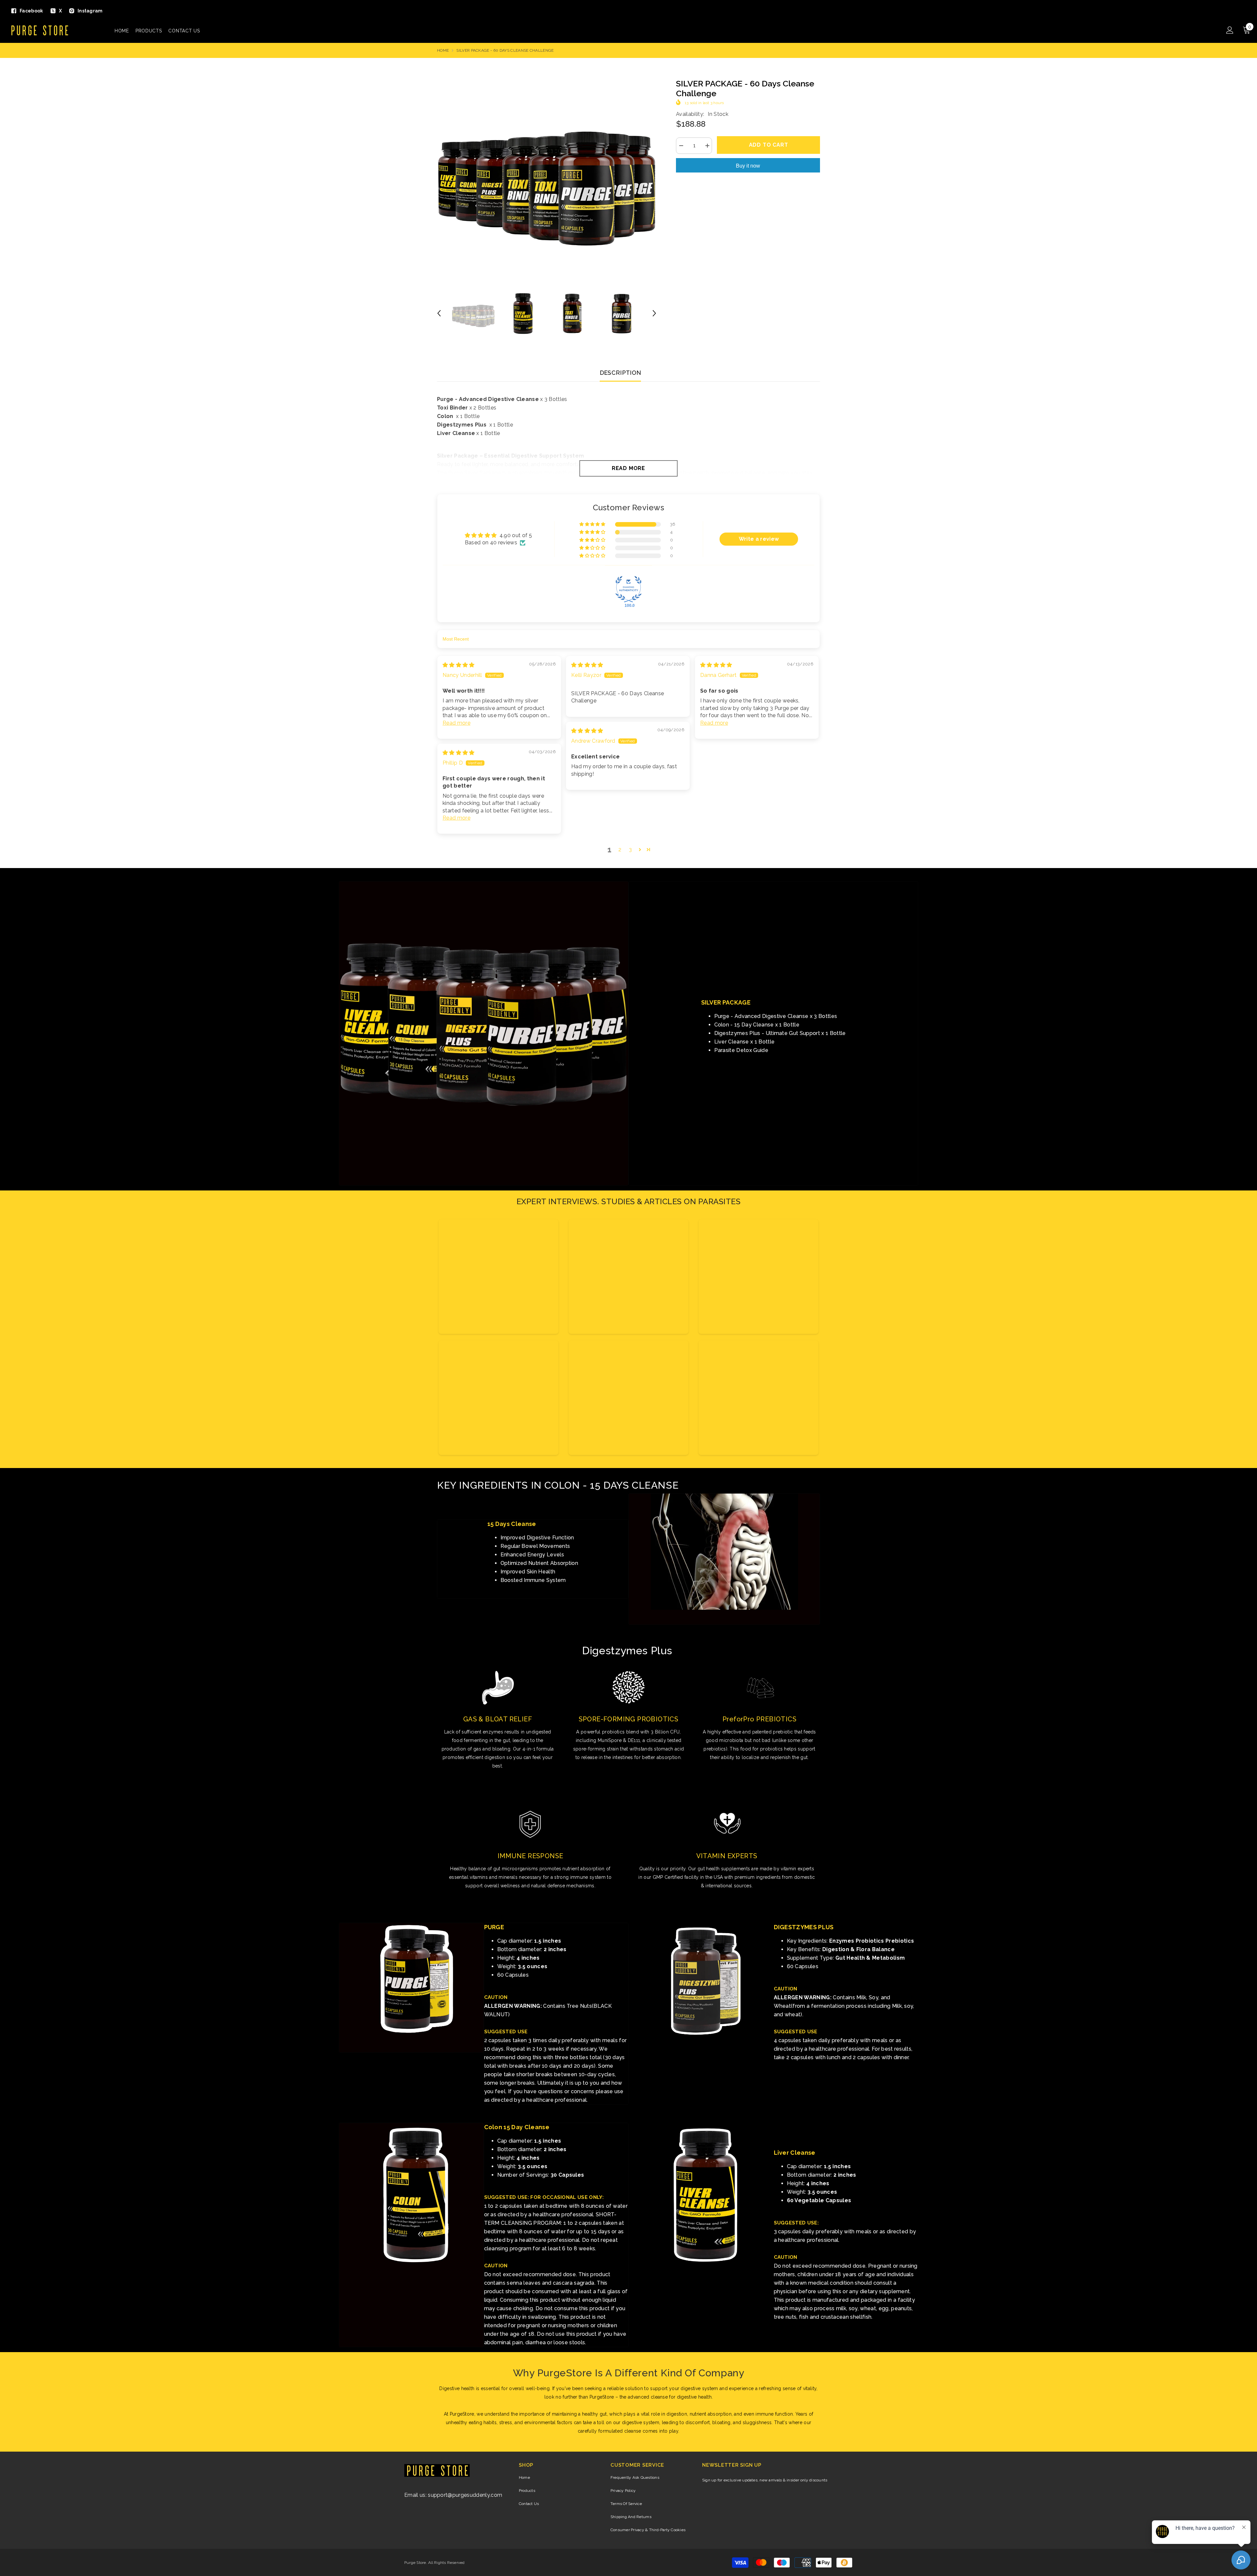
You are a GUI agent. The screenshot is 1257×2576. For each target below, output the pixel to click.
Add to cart (769, 145)
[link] (484, 1033)
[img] (459, 665)
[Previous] (439, 313)
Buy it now (748, 166)
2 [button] (620, 850)
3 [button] (630, 850)
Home (443, 50)
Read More (628, 468)
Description (620, 373)
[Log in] (1230, 30)
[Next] (654, 313)
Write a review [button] (759, 539)
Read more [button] (456, 723)
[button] (593, 524)
